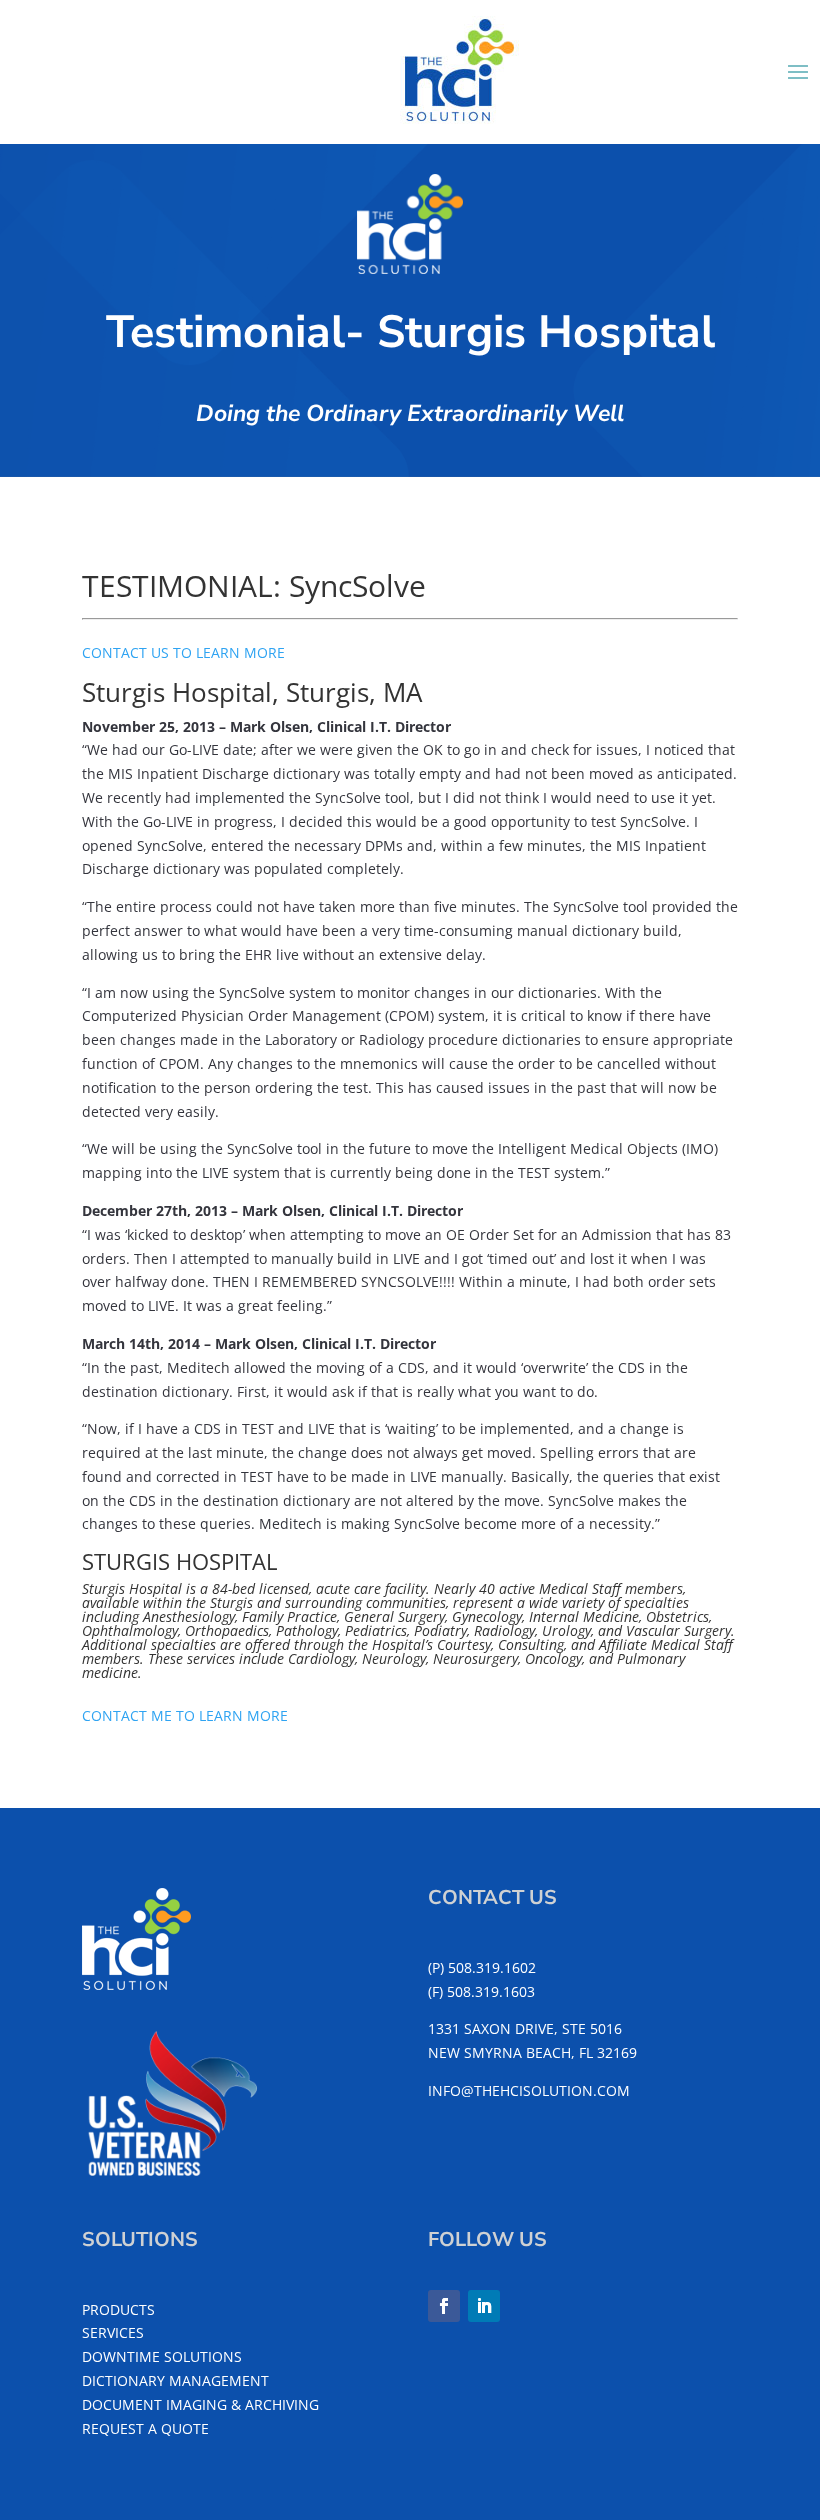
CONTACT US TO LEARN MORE (183, 652)
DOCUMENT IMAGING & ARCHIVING (200, 2404)
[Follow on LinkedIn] (484, 2306)
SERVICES (113, 2332)
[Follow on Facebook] (444, 2306)
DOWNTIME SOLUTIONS (162, 2356)
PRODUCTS (118, 2309)
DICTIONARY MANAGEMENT (175, 2380)
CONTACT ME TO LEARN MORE (185, 1715)
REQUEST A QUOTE (145, 2428)
